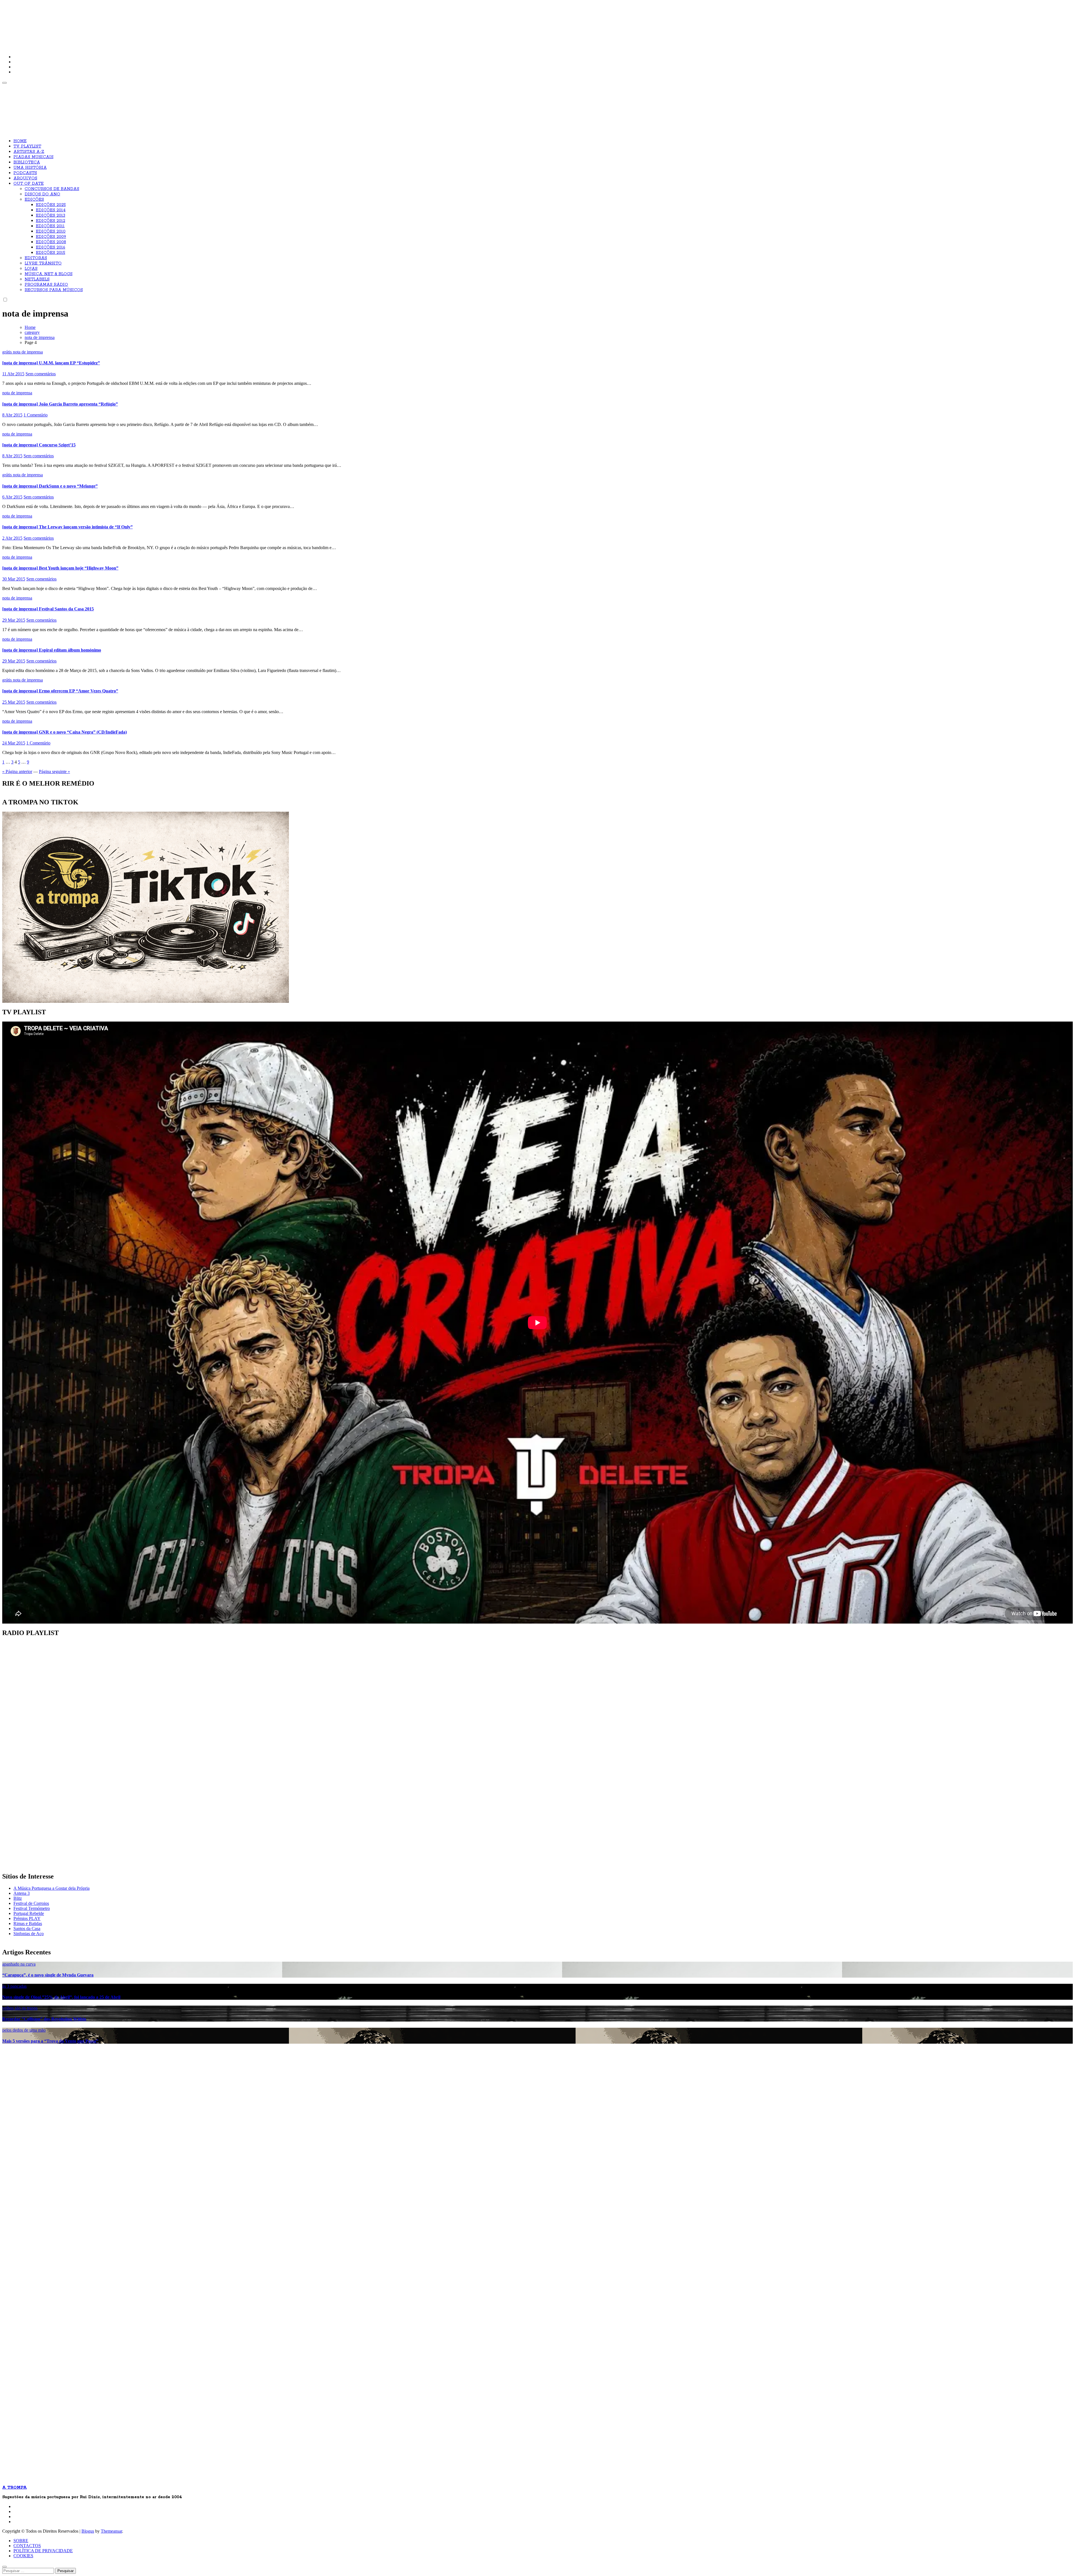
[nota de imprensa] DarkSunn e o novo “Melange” (50, 486)
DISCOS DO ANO (42, 194)
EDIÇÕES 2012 (51, 221)
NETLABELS (37, 279)
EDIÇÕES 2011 (50, 226)
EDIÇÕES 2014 (51, 210)
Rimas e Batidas (28, 1923)
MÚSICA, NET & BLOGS (49, 274)
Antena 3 (22, 1893)
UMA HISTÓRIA (30, 168)
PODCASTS (25, 173)
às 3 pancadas (14, 1986)
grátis (8, 352)
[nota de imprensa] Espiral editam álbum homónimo (52, 650)
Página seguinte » (54, 771)
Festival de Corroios (31, 1903)
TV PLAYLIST (27, 146)
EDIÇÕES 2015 (51, 253)
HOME (20, 141)
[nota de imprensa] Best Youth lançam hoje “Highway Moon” (60, 568)
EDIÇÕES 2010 (51, 231)
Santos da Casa (27, 1929)
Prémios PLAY (27, 1918)
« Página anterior (17, 771)
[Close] (4, 2567)
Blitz (18, 1898)
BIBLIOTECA (27, 162)
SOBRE (21, 2541)
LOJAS (31, 269)
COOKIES (23, 2556)
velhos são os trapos (20, 2008)
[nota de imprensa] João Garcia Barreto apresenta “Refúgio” (60, 404)
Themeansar (111, 2531)
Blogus (88, 2531)
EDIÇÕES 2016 (51, 247)
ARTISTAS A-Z (29, 152)
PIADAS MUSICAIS (33, 157)
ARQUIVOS (25, 178)
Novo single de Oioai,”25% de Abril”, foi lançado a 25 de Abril (61, 1997)
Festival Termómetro (32, 1908)
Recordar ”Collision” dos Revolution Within (44, 2019)
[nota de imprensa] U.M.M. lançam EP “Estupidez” (51, 363)
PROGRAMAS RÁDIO (46, 285)
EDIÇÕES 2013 (51, 216)
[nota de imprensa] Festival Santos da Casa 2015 (48, 609)
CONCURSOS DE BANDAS (52, 189)
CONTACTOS (27, 2546)
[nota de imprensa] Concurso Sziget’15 (39, 445)
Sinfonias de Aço (29, 1934)
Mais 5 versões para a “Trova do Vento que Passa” (50, 2041)
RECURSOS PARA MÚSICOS (54, 290)
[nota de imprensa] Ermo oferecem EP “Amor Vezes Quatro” (60, 691)
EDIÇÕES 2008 (51, 242)
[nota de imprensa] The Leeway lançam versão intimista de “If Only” (67, 527)
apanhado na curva (19, 1964)
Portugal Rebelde (29, 1913)
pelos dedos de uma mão (24, 2030)
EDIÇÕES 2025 (51, 205)
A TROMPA (82, 22)
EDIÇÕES (34, 200)
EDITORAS (36, 258)
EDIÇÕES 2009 (51, 237)
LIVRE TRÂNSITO (43, 263)
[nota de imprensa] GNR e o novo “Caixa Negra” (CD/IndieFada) (65, 732)
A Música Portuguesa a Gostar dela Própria (52, 1888)
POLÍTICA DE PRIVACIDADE (43, 2551)
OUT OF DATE (29, 184)
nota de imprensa (28, 352)
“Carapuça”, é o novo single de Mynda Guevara (48, 1975)
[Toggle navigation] (4, 83)
